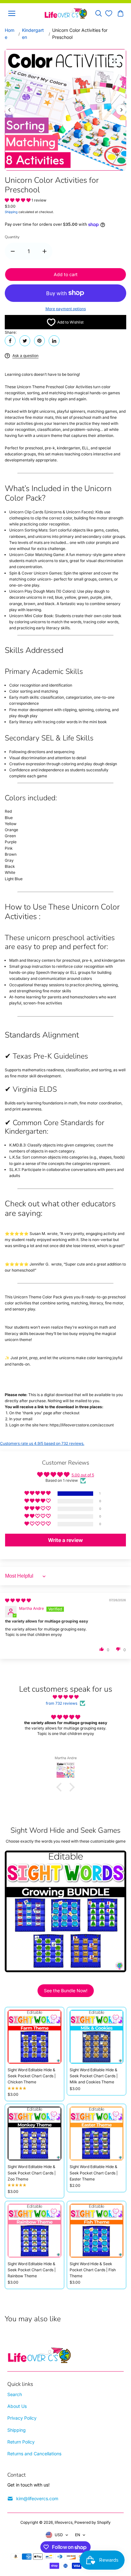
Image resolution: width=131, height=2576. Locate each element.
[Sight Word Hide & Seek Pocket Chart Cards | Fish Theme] (97, 2231)
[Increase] (45, 251)
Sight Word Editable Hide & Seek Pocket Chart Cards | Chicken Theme (32, 2076)
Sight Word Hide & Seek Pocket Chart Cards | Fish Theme (93, 2270)
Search (15, 2394)
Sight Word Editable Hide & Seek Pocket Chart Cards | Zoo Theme (32, 2173)
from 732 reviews (62, 1703)
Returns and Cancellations (34, 2454)
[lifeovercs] (66, 13)
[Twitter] (25, 341)
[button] (18, 200)
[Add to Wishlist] (54, 2017)
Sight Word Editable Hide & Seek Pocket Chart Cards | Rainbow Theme (32, 2270)
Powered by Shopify (93, 2522)
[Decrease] (13, 251)
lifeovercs (64, 2522)
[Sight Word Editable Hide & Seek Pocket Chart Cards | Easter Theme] (97, 2134)
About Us (17, 2406)
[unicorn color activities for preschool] (114, 61)
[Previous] (10, 110)
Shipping (11, 212)
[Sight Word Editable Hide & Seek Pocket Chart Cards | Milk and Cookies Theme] (97, 2037)
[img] (18, 1600)
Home (10, 34)
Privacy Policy (22, 2418)
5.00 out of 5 (83, 1475)
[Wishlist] (109, 13)
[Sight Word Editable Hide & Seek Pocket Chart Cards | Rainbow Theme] (34, 2231)
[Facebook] (10, 341)
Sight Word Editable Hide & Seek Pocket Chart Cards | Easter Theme (94, 2173)
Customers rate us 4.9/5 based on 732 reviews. (42, 1443)
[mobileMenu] (12, 13)
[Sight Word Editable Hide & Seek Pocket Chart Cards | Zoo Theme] (34, 2134)
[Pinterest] (39, 341)
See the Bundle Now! (66, 1991)
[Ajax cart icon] (121, 13)
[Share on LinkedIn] (54, 341)
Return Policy (21, 2442)
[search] (99, 13)
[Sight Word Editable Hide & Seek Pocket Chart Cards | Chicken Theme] (34, 2037)
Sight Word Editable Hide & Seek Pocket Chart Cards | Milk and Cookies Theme (94, 2076)
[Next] (121, 110)
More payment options (66, 309)
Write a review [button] (65, 1540)
